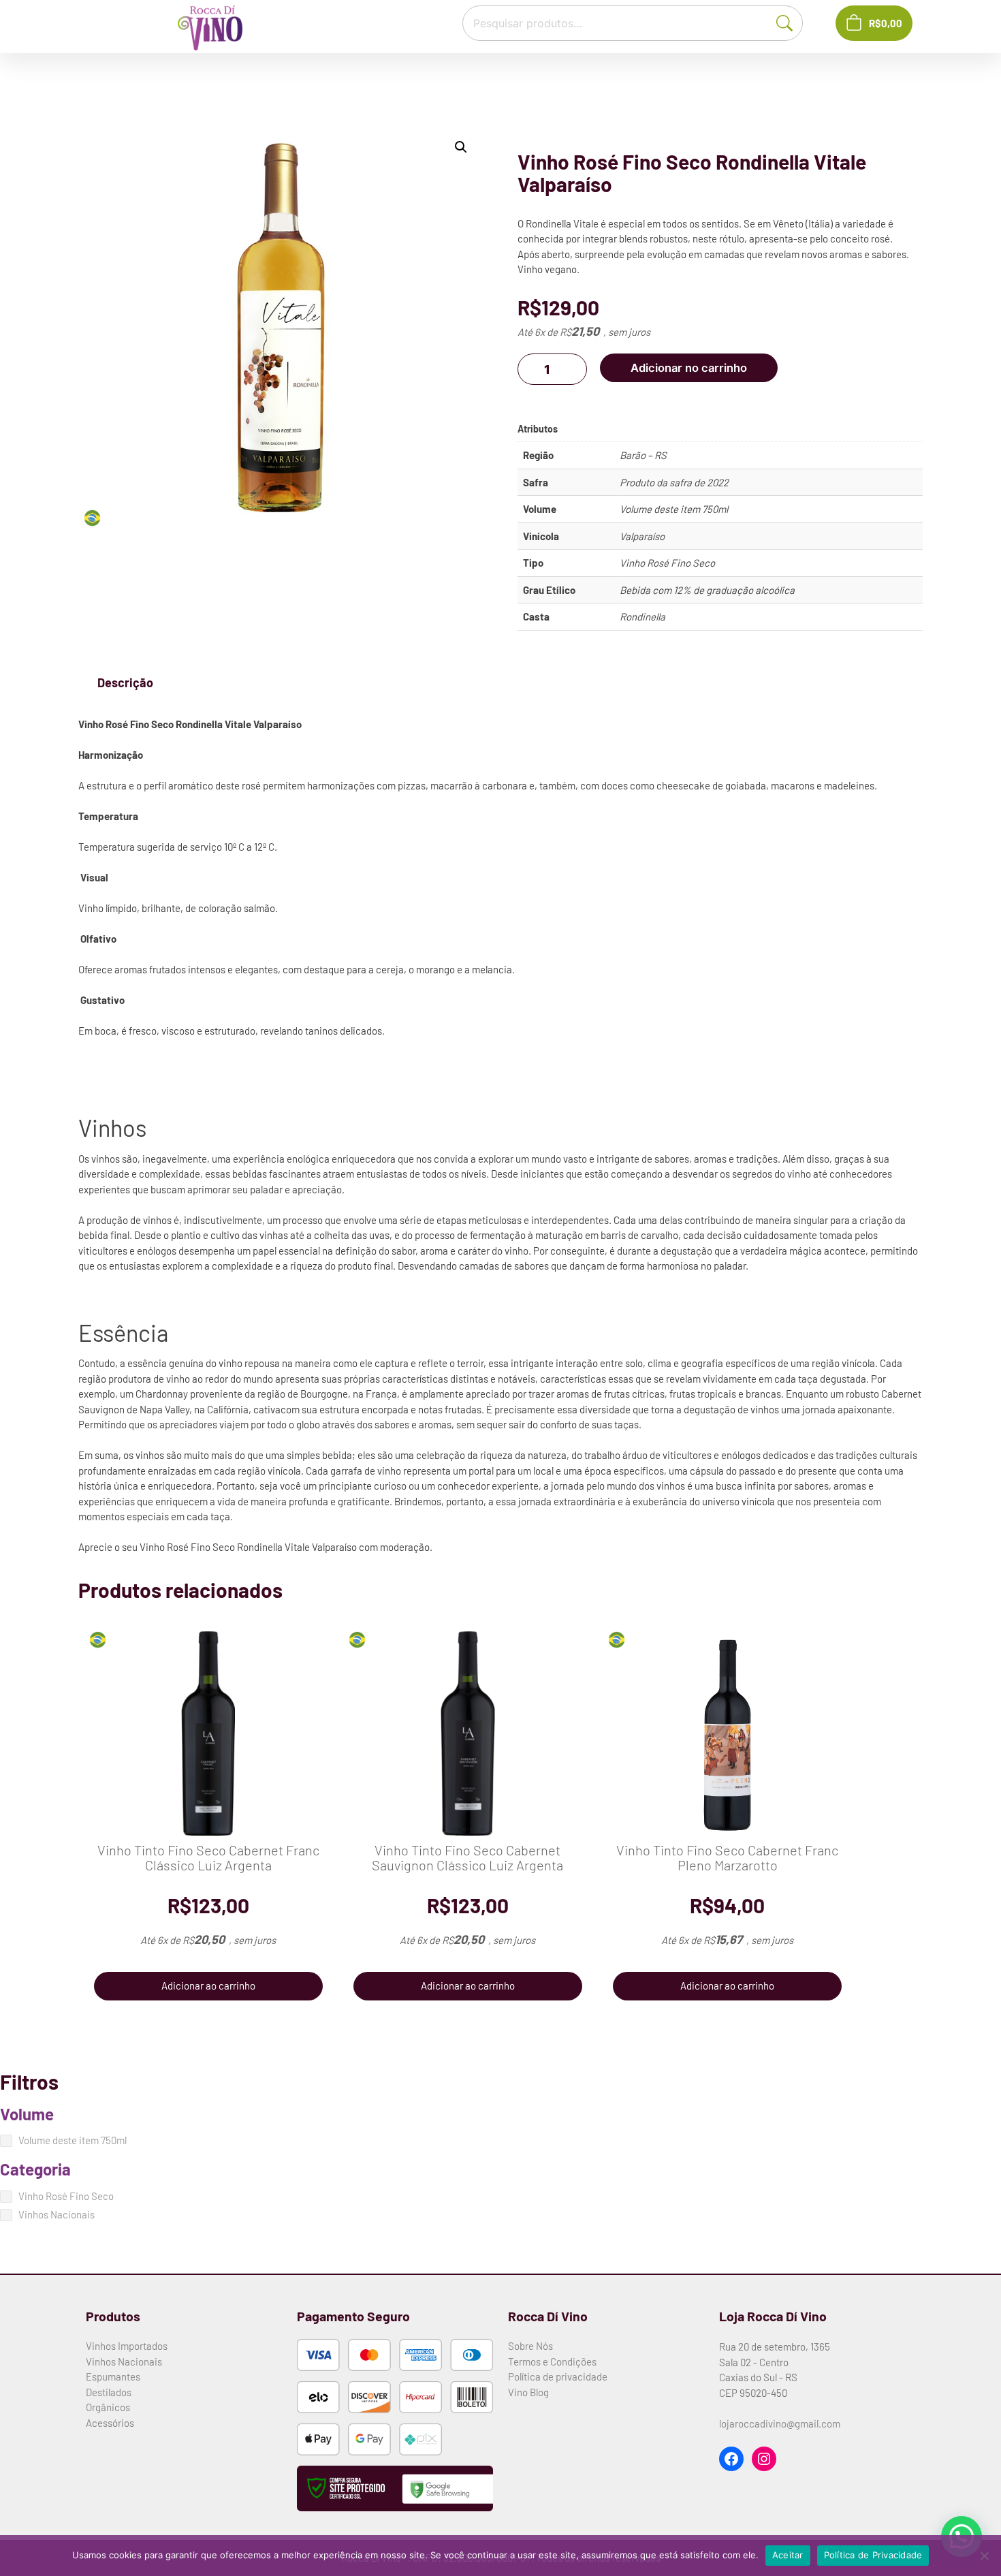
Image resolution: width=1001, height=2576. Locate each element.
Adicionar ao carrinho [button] (208, 1985)
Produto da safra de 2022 (674, 482)
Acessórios (110, 2423)
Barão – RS (643, 455)
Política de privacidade (558, 2376)
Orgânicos (108, 2407)
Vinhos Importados (127, 2346)
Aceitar (788, 2555)
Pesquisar (791, 22)
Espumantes (113, 2376)
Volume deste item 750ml (674, 509)
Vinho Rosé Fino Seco (667, 563)
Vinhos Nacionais (124, 2361)
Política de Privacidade (873, 2555)
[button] (461, 147)
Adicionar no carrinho (689, 368)
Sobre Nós (530, 2346)
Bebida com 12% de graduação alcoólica (707, 590)
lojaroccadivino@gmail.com (780, 2423)
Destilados (109, 2392)
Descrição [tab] (125, 682)
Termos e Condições (552, 2361)
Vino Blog (528, 2392)
